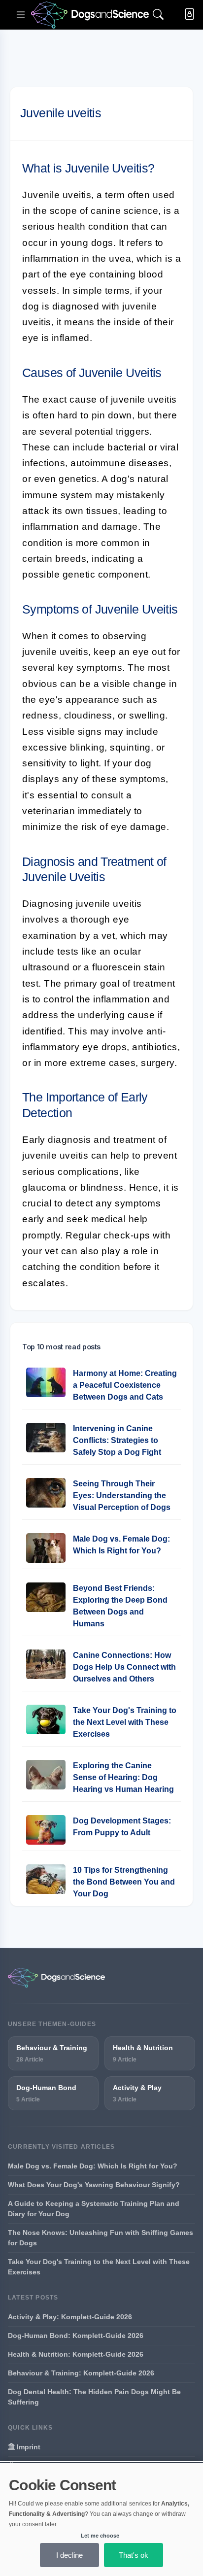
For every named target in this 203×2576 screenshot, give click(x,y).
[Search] (158, 15)
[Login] (187, 15)
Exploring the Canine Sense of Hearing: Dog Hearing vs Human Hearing (123, 1777)
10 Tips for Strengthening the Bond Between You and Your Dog (124, 1882)
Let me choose (100, 2536)
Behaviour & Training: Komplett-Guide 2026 (81, 2373)
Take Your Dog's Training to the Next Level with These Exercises (125, 1722)
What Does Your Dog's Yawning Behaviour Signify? (94, 2185)
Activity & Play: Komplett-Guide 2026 (70, 2317)
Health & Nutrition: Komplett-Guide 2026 (76, 2354)
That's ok (134, 2555)
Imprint (28, 2447)
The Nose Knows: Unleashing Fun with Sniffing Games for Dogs (101, 2238)
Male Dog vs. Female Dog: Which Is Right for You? (93, 2166)
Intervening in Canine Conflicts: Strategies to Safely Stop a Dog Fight (117, 1440)
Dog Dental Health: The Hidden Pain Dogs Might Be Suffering (94, 2397)
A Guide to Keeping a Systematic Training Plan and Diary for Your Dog (94, 2209)
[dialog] (101, 2520)
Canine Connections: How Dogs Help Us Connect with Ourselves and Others (124, 1667)
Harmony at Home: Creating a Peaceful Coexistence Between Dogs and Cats (125, 1385)
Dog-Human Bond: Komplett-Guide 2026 (76, 2336)
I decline (69, 2555)
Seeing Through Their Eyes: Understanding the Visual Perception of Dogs (122, 1495)
